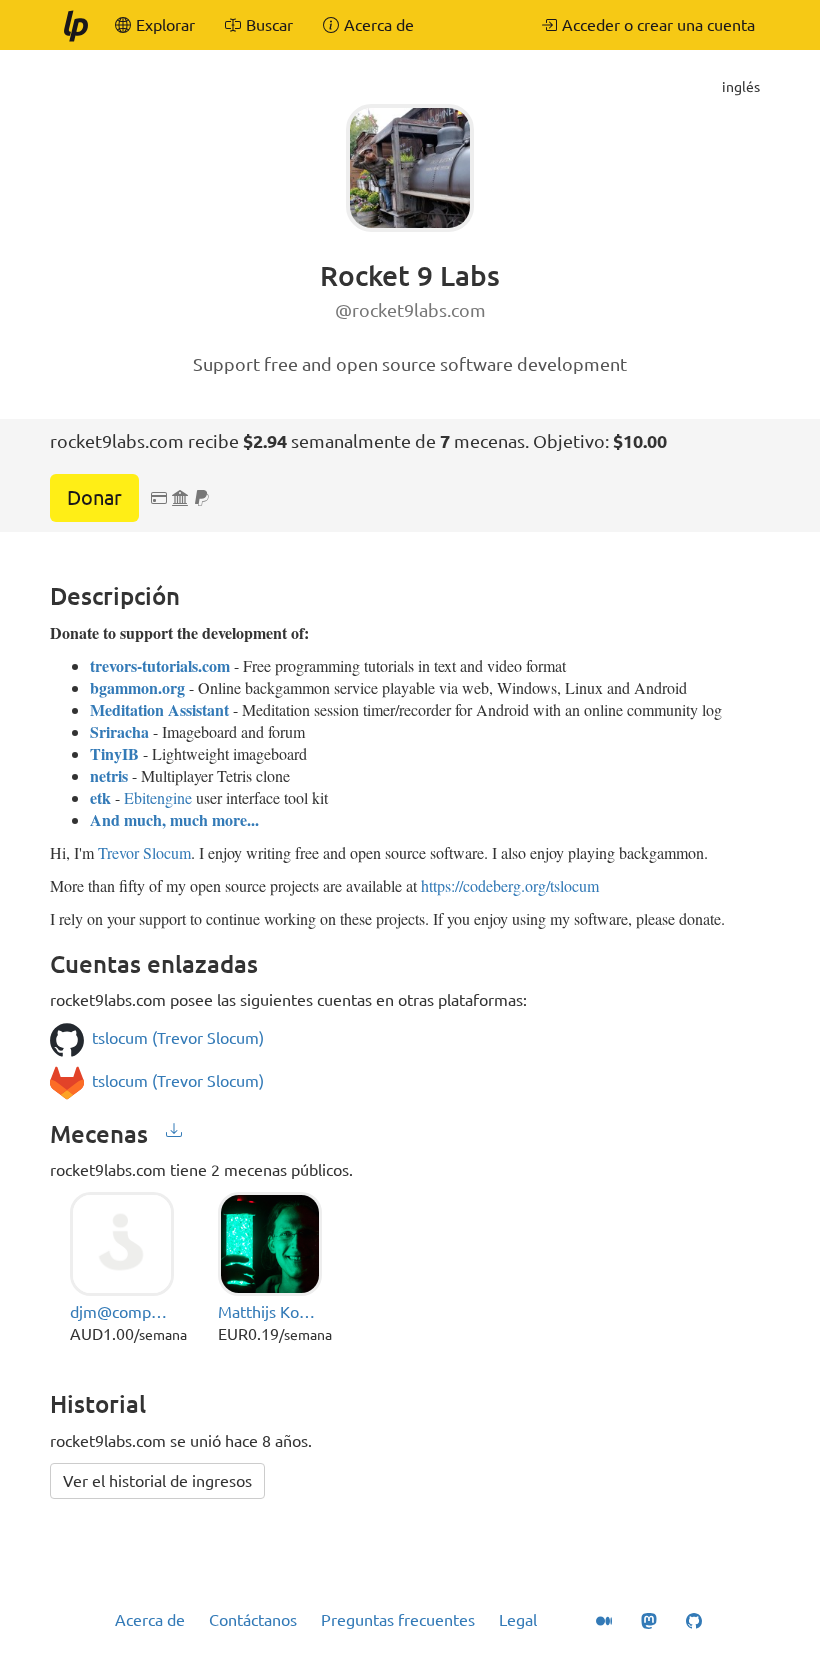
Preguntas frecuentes (398, 1620)
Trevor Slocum (144, 852)
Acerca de (150, 1620)
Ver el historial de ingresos (157, 1481)
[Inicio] (75, 25)
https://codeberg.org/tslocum (510, 885)
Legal (518, 1620)
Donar (94, 497)
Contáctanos (253, 1620)
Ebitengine (158, 797)
